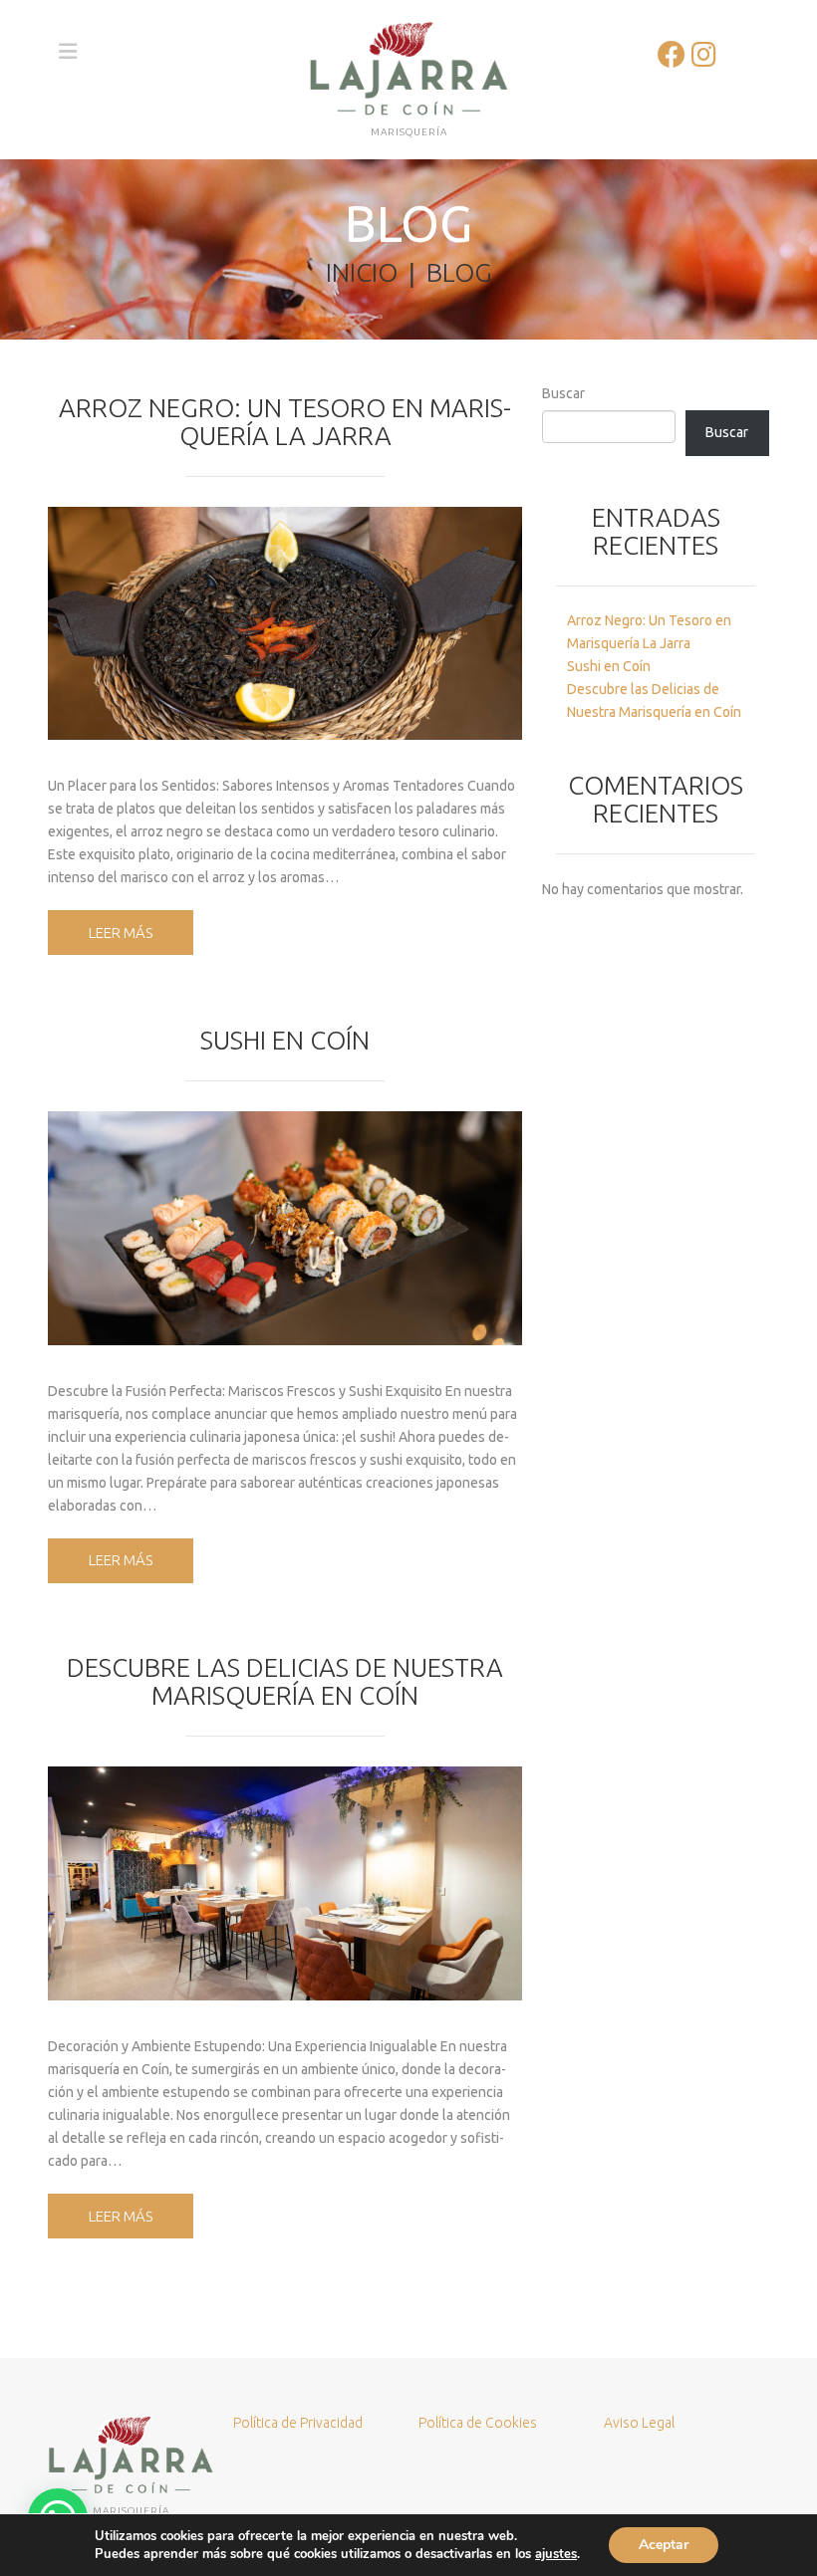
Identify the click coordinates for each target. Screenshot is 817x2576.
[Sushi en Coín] (285, 1228)
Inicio (362, 272)
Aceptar (664, 2545)
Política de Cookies (478, 2423)
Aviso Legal (639, 2423)
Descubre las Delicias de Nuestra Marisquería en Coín (285, 1681)
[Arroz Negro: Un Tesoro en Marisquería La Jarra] (285, 624)
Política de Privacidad (298, 2423)
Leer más (121, 933)
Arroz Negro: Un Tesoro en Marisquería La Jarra (285, 422)
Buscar (563, 393)
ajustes (556, 2554)
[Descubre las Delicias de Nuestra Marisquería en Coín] (285, 1883)
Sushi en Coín (285, 1040)
